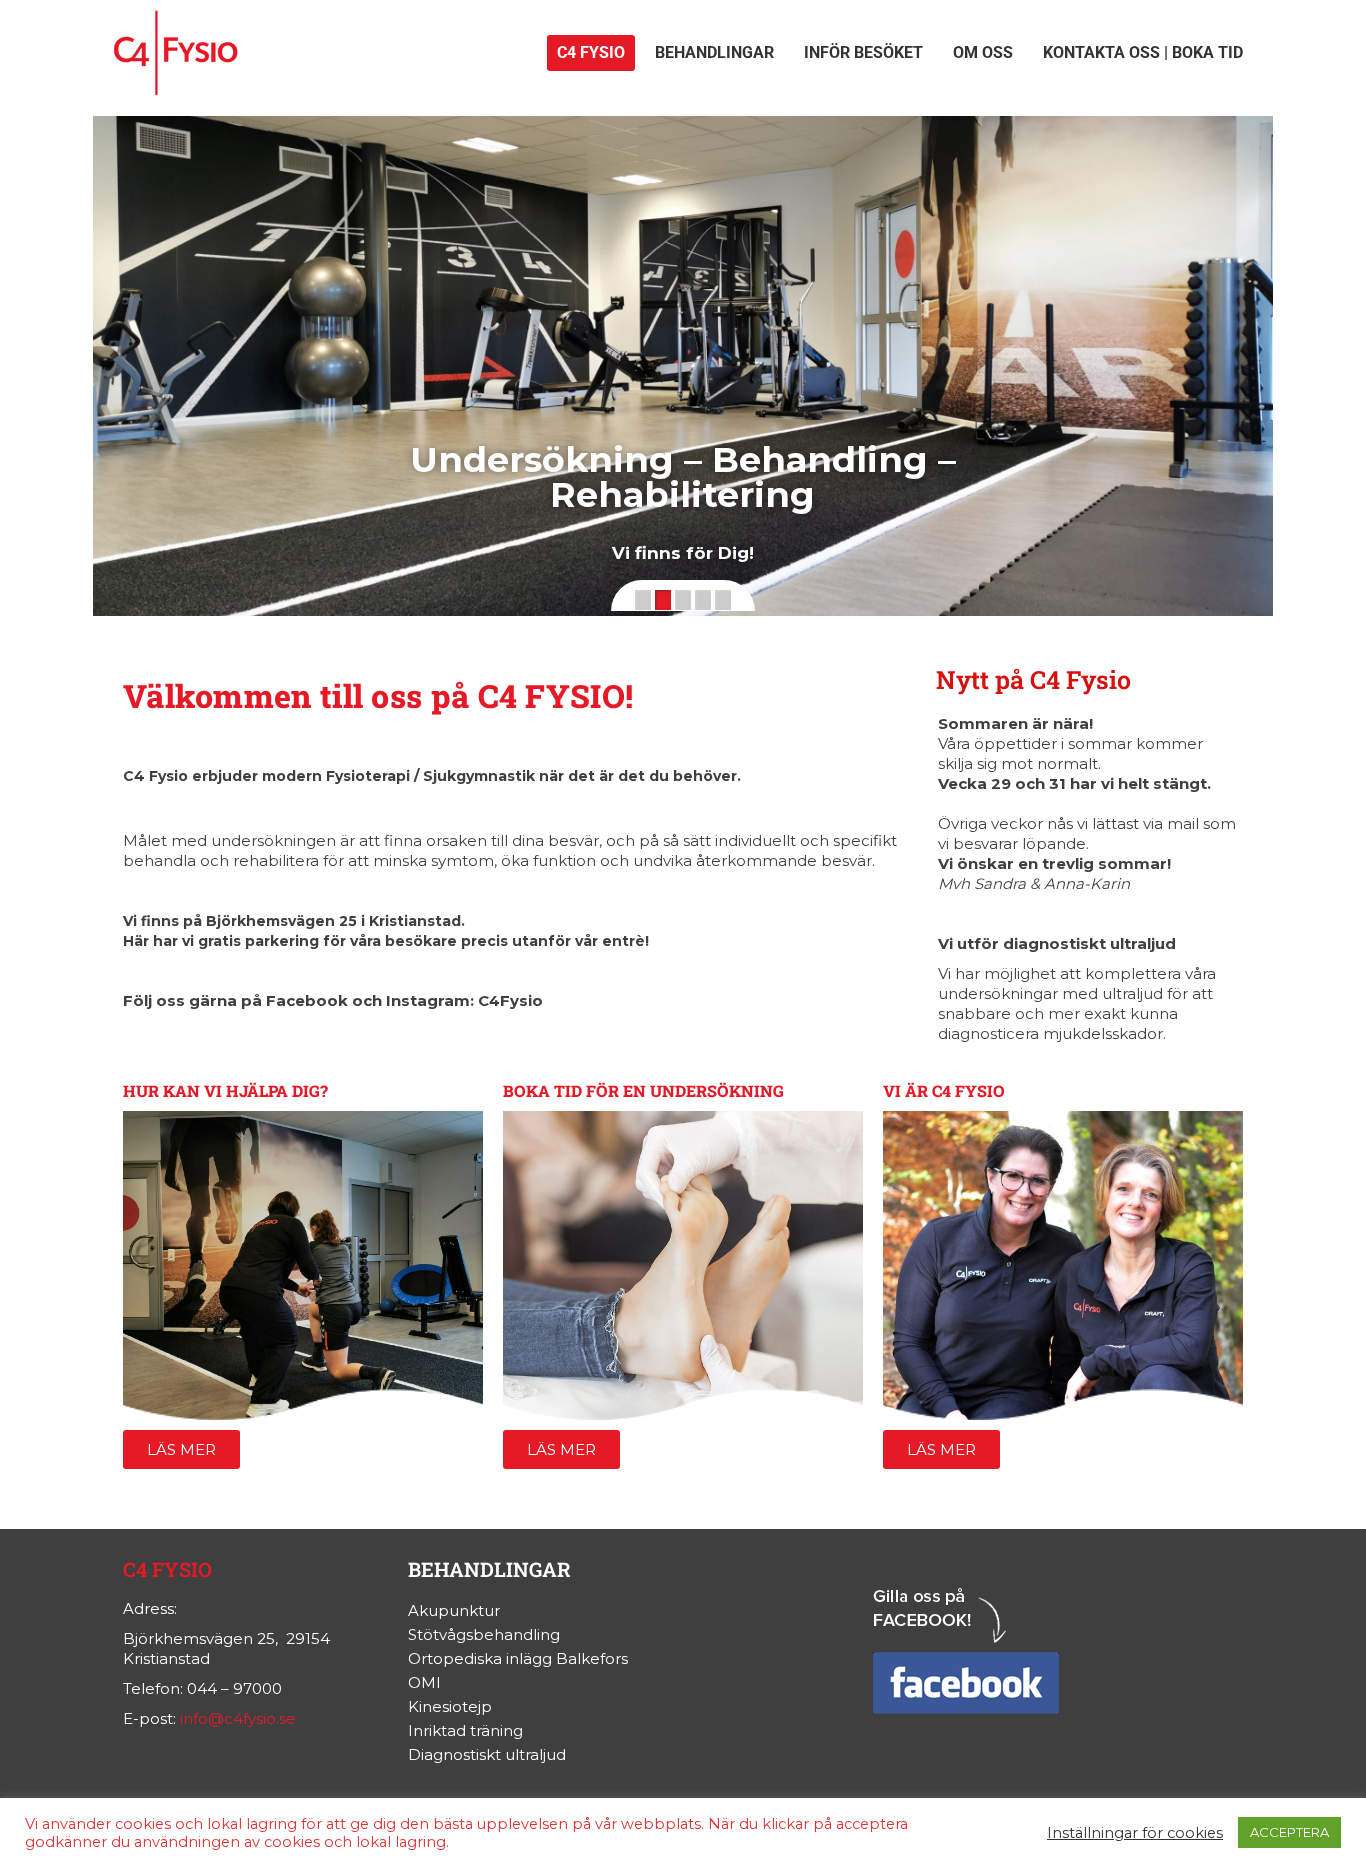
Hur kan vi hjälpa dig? (225, 1090)
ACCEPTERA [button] (1289, 1832)
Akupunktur (454, 1610)
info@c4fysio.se (238, 1718)
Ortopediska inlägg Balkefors (518, 1658)
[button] (643, 600)
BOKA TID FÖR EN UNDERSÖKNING (643, 1090)
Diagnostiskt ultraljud (487, 1754)
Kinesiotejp (450, 1706)
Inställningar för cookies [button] (1135, 1833)
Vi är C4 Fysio (944, 1090)
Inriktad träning (465, 1730)
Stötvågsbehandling (484, 1634)
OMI (424, 1682)
